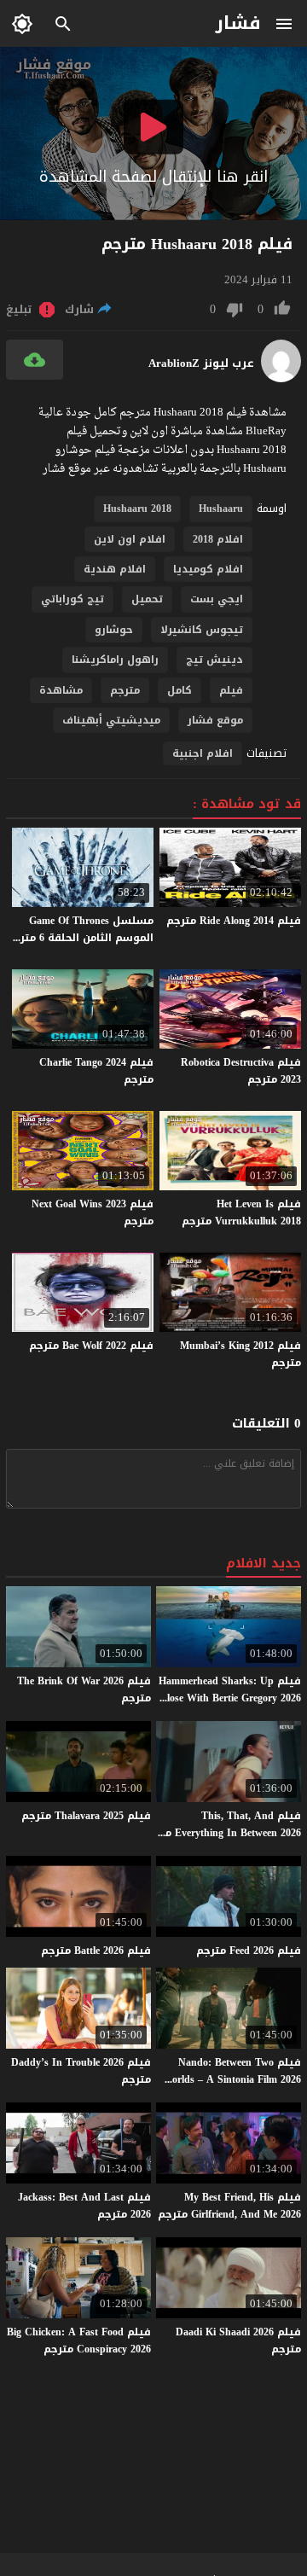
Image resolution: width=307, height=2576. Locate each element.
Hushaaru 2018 (137, 509)
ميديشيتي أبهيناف (111, 720)
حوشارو (114, 630)
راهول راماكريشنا (115, 660)
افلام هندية (115, 569)
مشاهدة (61, 690)
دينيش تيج (214, 660)
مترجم (125, 690)
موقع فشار (215, 720)
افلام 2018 (218, 539)
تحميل (147, 599)
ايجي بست (217, 599)
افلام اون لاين (130, 539)
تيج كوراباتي (72, 599)
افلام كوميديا (208, 569)
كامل (180, 690)
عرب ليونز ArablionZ (201, 363)
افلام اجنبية (203, 753)
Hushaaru (221, 509)
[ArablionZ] (281, 378)
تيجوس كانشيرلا (202, 630)
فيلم (231, 690)
